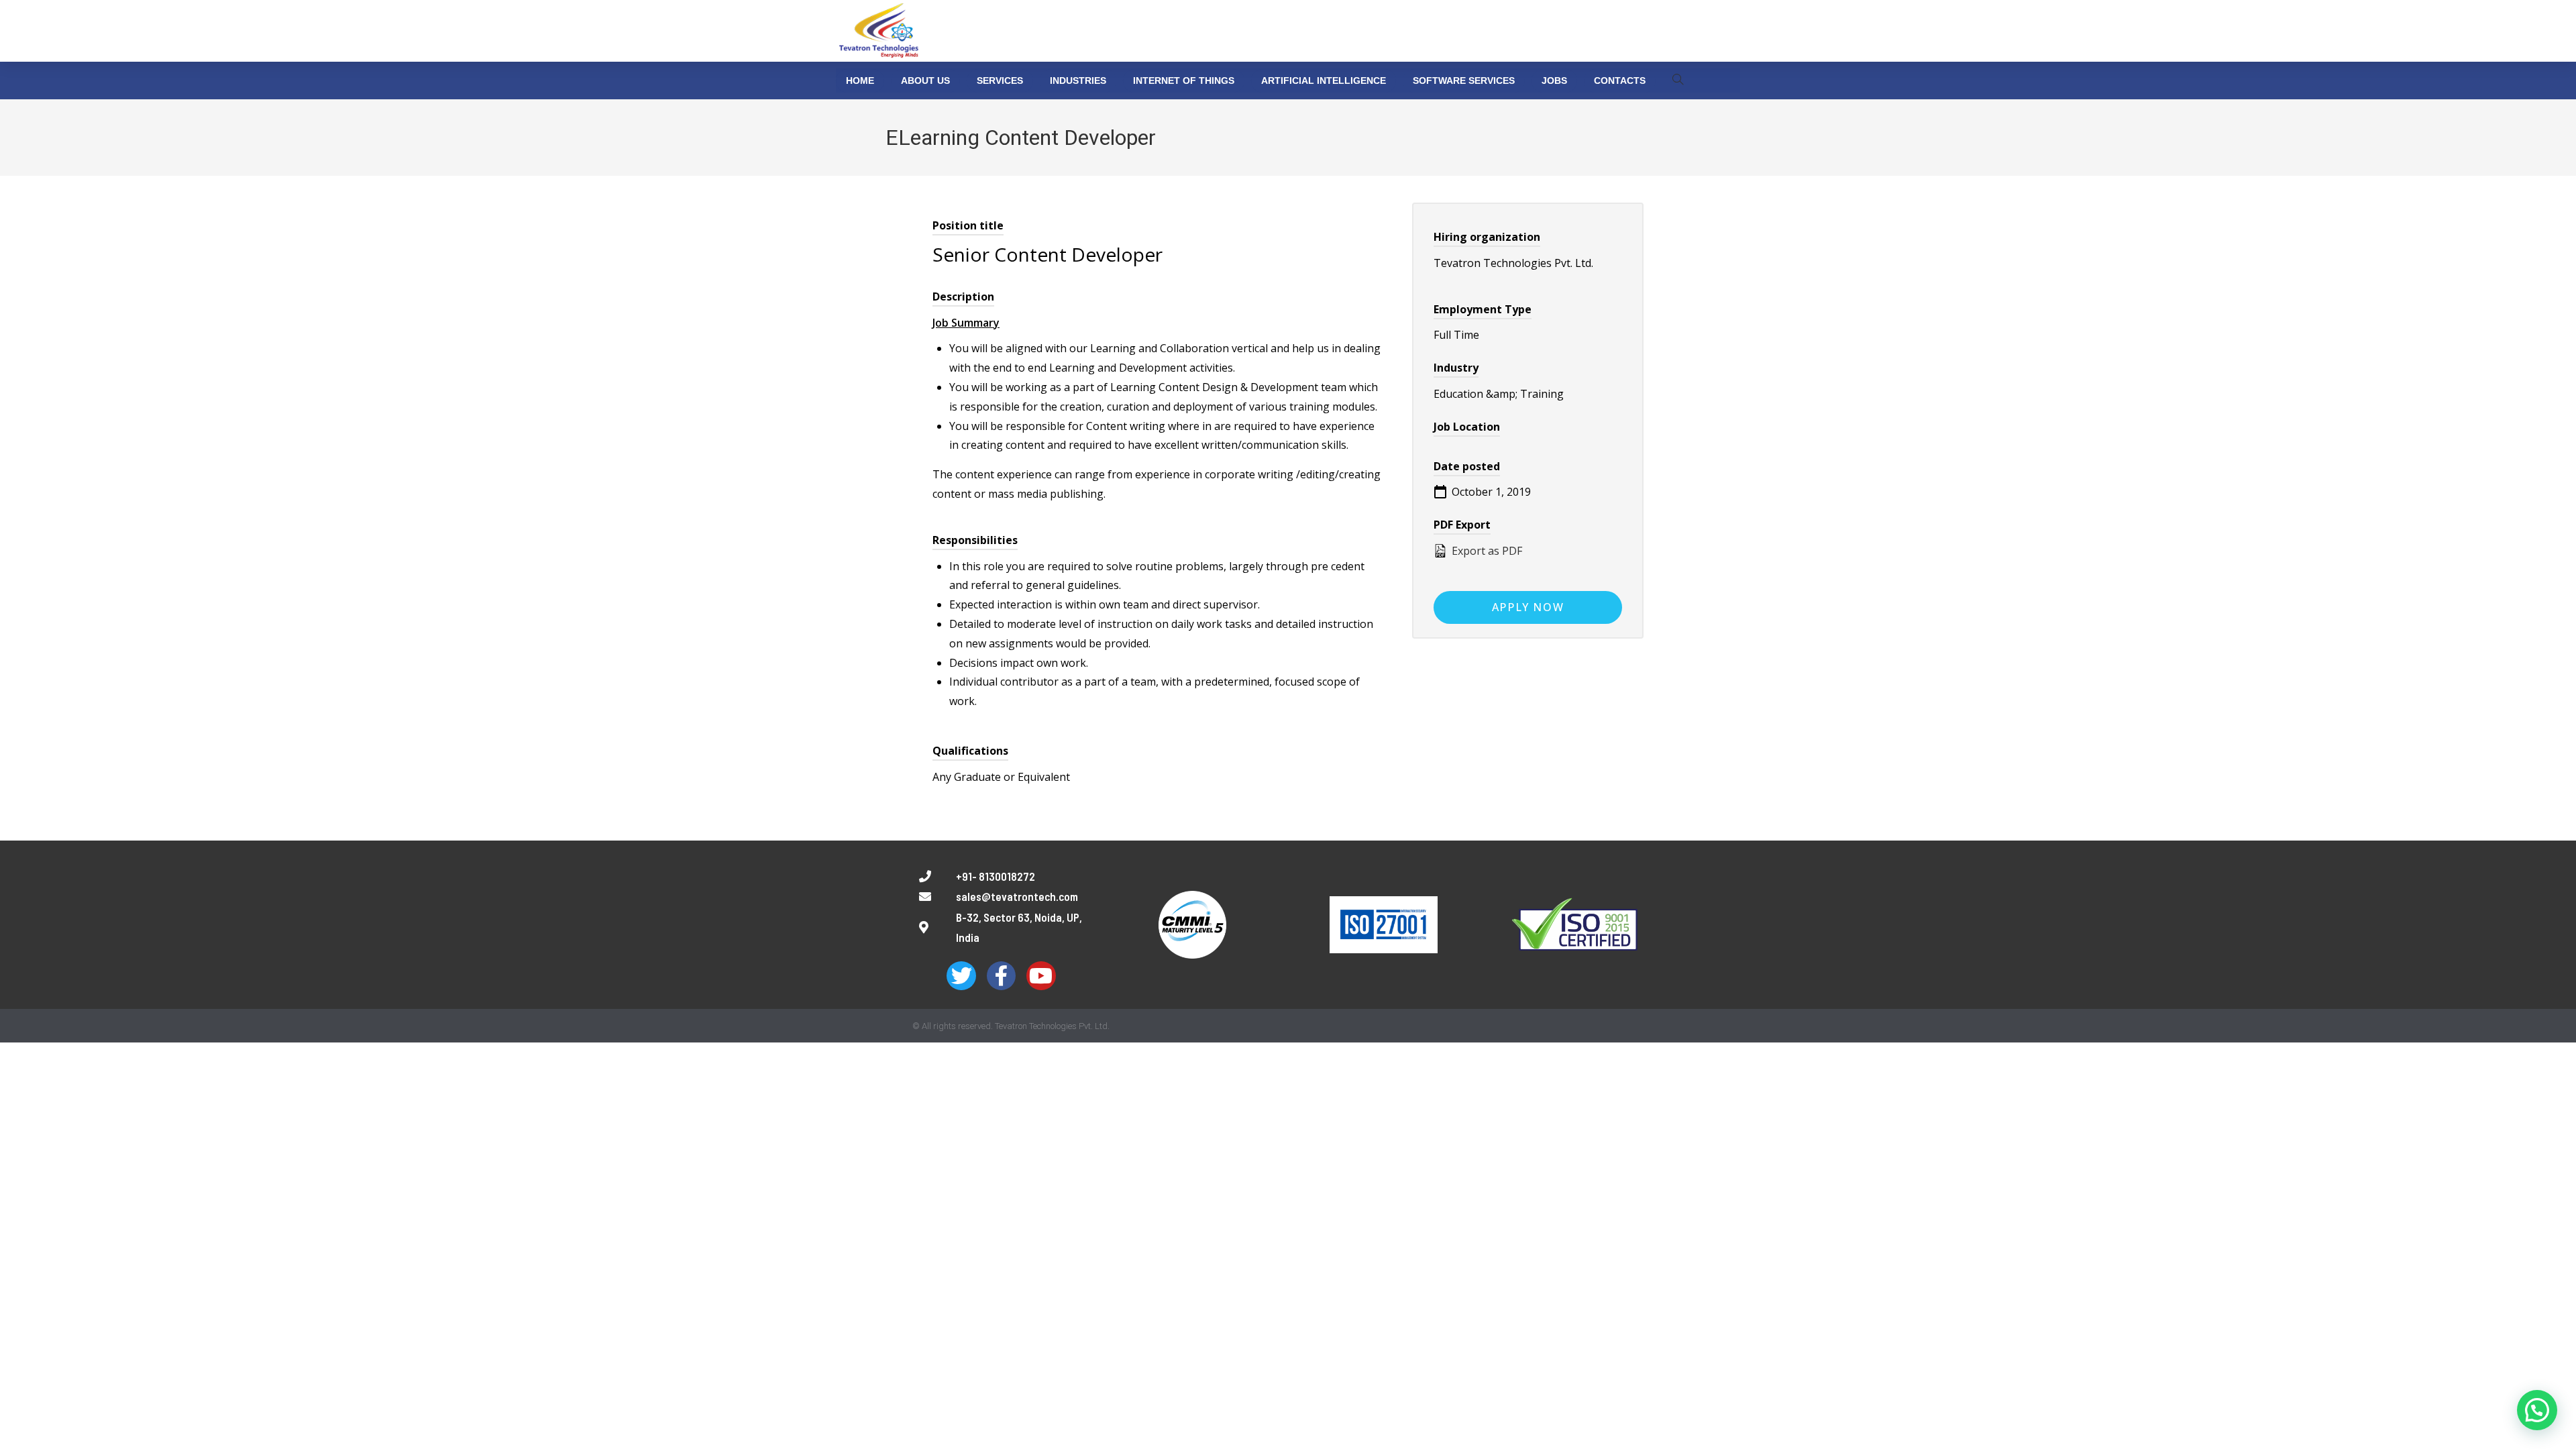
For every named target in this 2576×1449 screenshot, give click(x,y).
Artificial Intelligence (1324, 80)
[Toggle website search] (1678, 80)
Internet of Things (1184, 80)
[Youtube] (1041, 976)
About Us (925, 80)
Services (1000, 80)
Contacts (1620, 80)
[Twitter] (961, 976)
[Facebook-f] (1001, 976)
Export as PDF (1486, 551)
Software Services (1464, 80)
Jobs (1554, 80)
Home (860, 80)
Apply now (1528, 607)
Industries (1078, 80)
